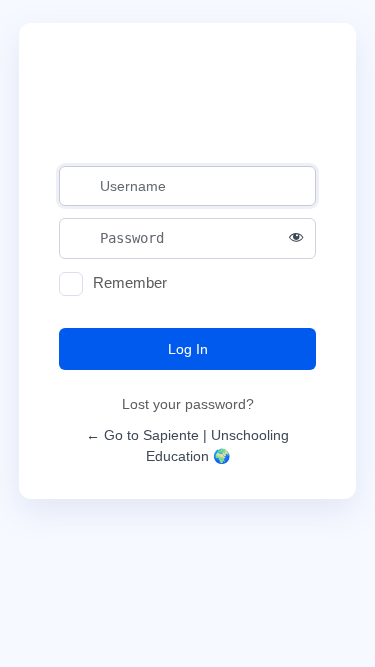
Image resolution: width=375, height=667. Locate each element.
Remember (130, 282)
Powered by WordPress (187, 105)
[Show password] (296, 238)
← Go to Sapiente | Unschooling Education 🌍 (187, 445)
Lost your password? (188, 404)
